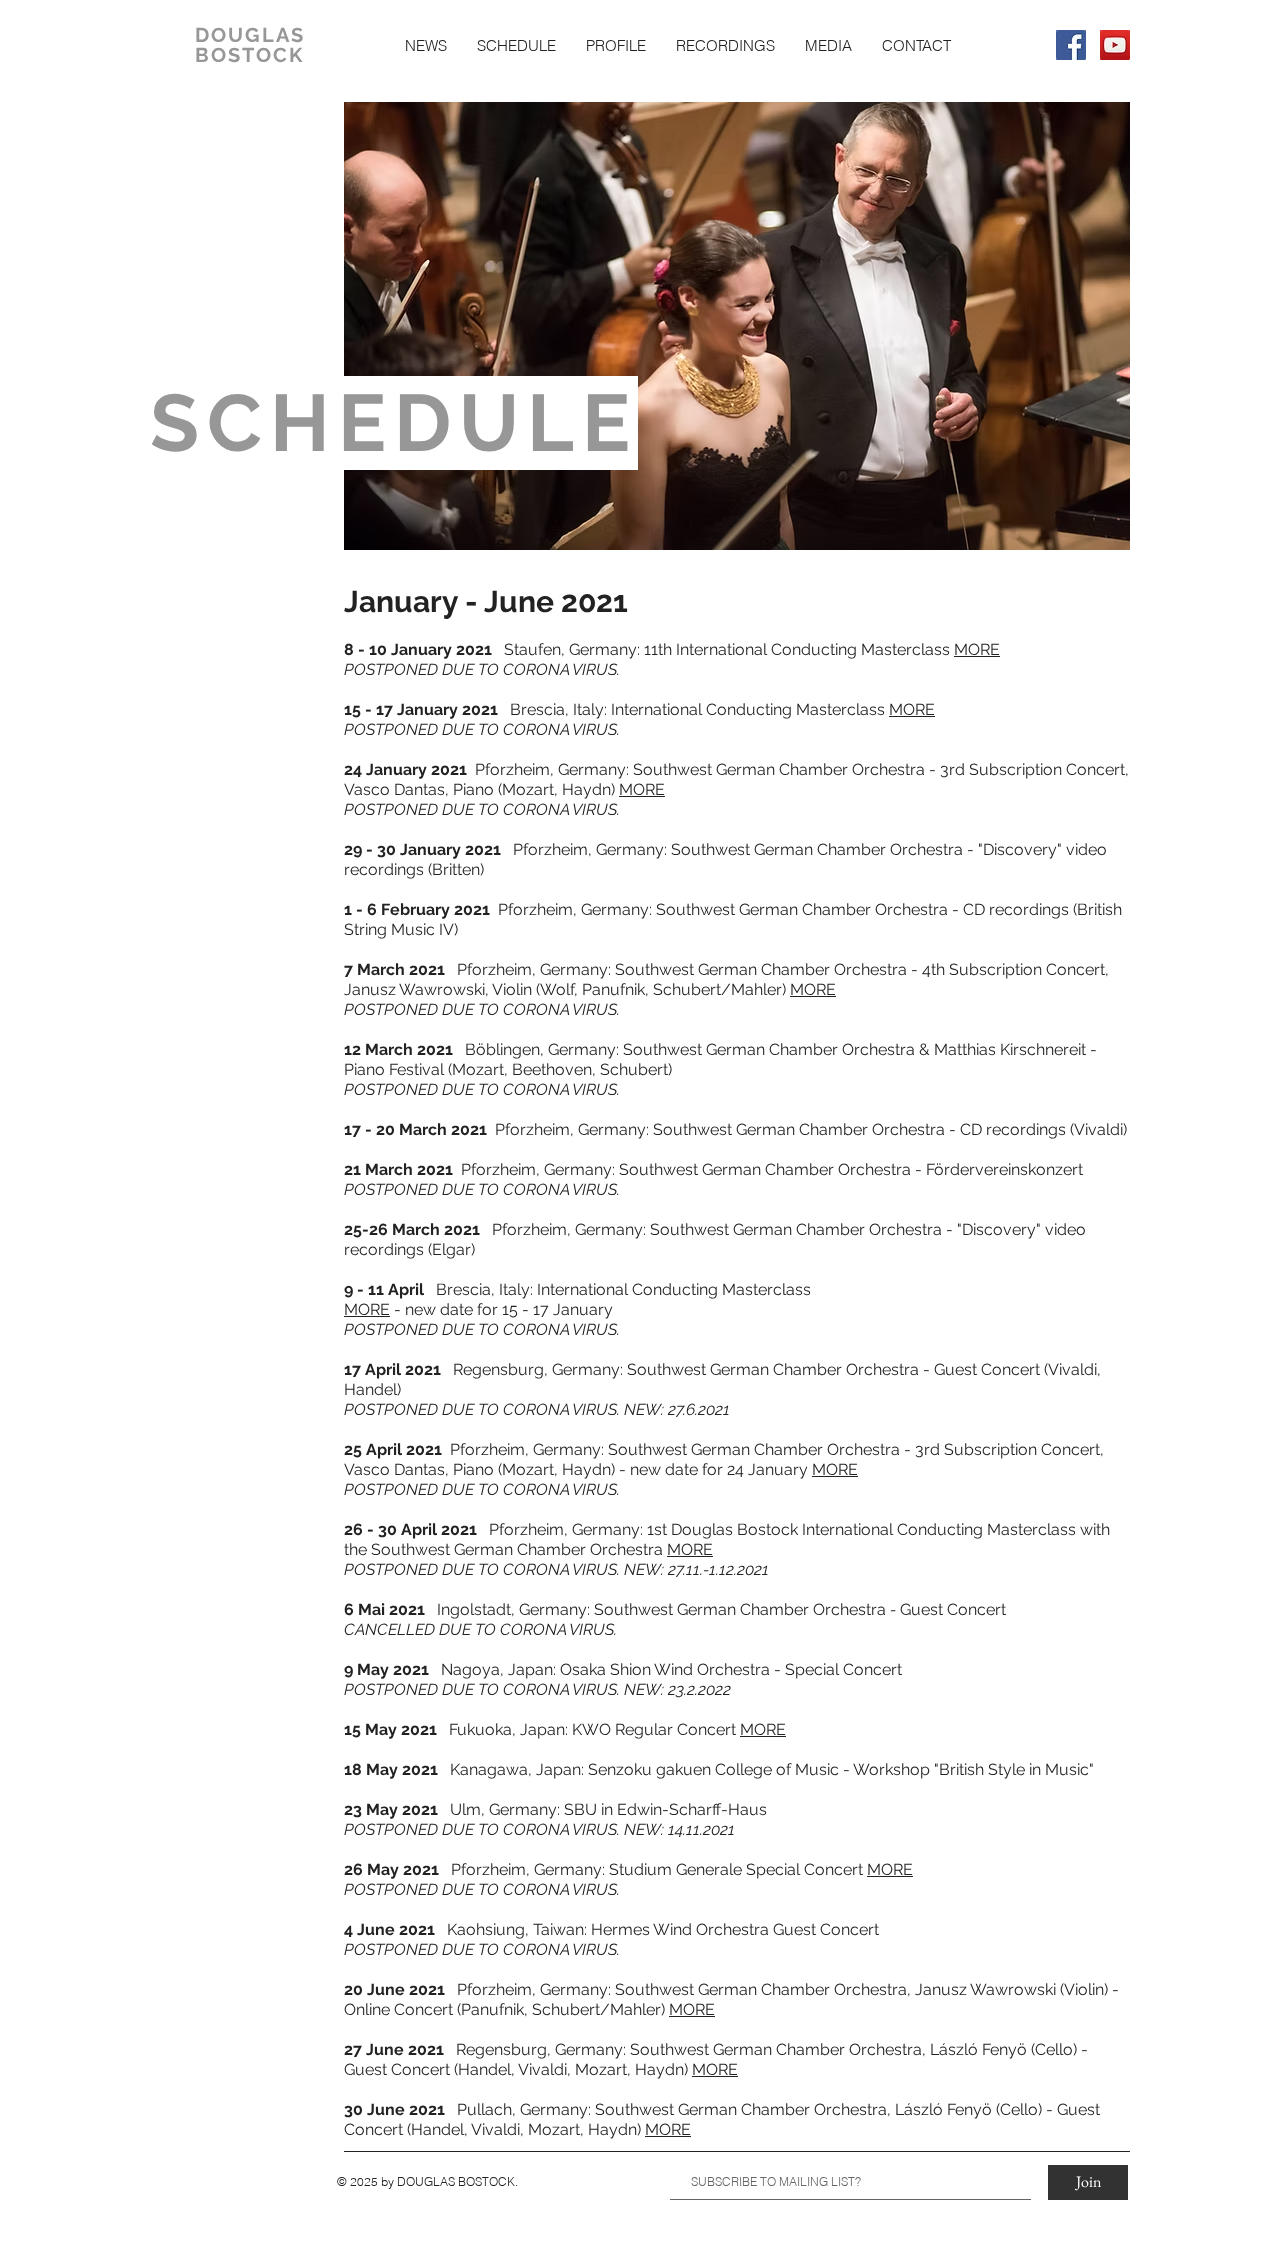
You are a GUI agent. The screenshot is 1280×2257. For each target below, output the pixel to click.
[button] (516, 45)
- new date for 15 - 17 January (501, 1309)
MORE (977, 649)
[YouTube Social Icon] (1115, 45)
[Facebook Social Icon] (1071, 45)
